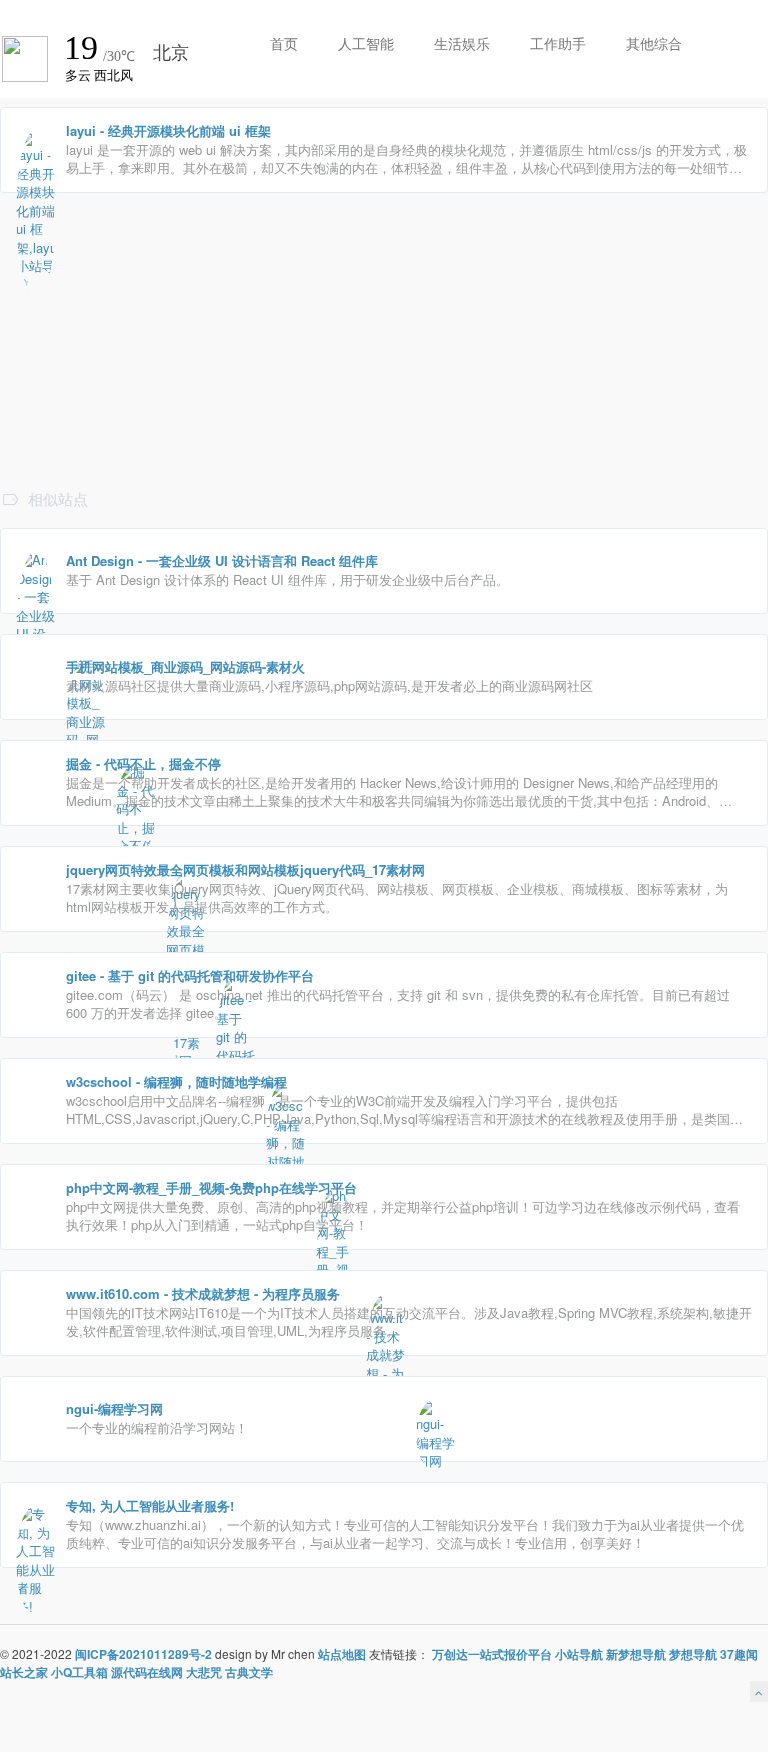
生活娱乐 (462, 43)
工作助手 (558, 43)
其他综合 (654, 43)
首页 (284, 43)
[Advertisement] (384, 442)
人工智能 (366, 43)
